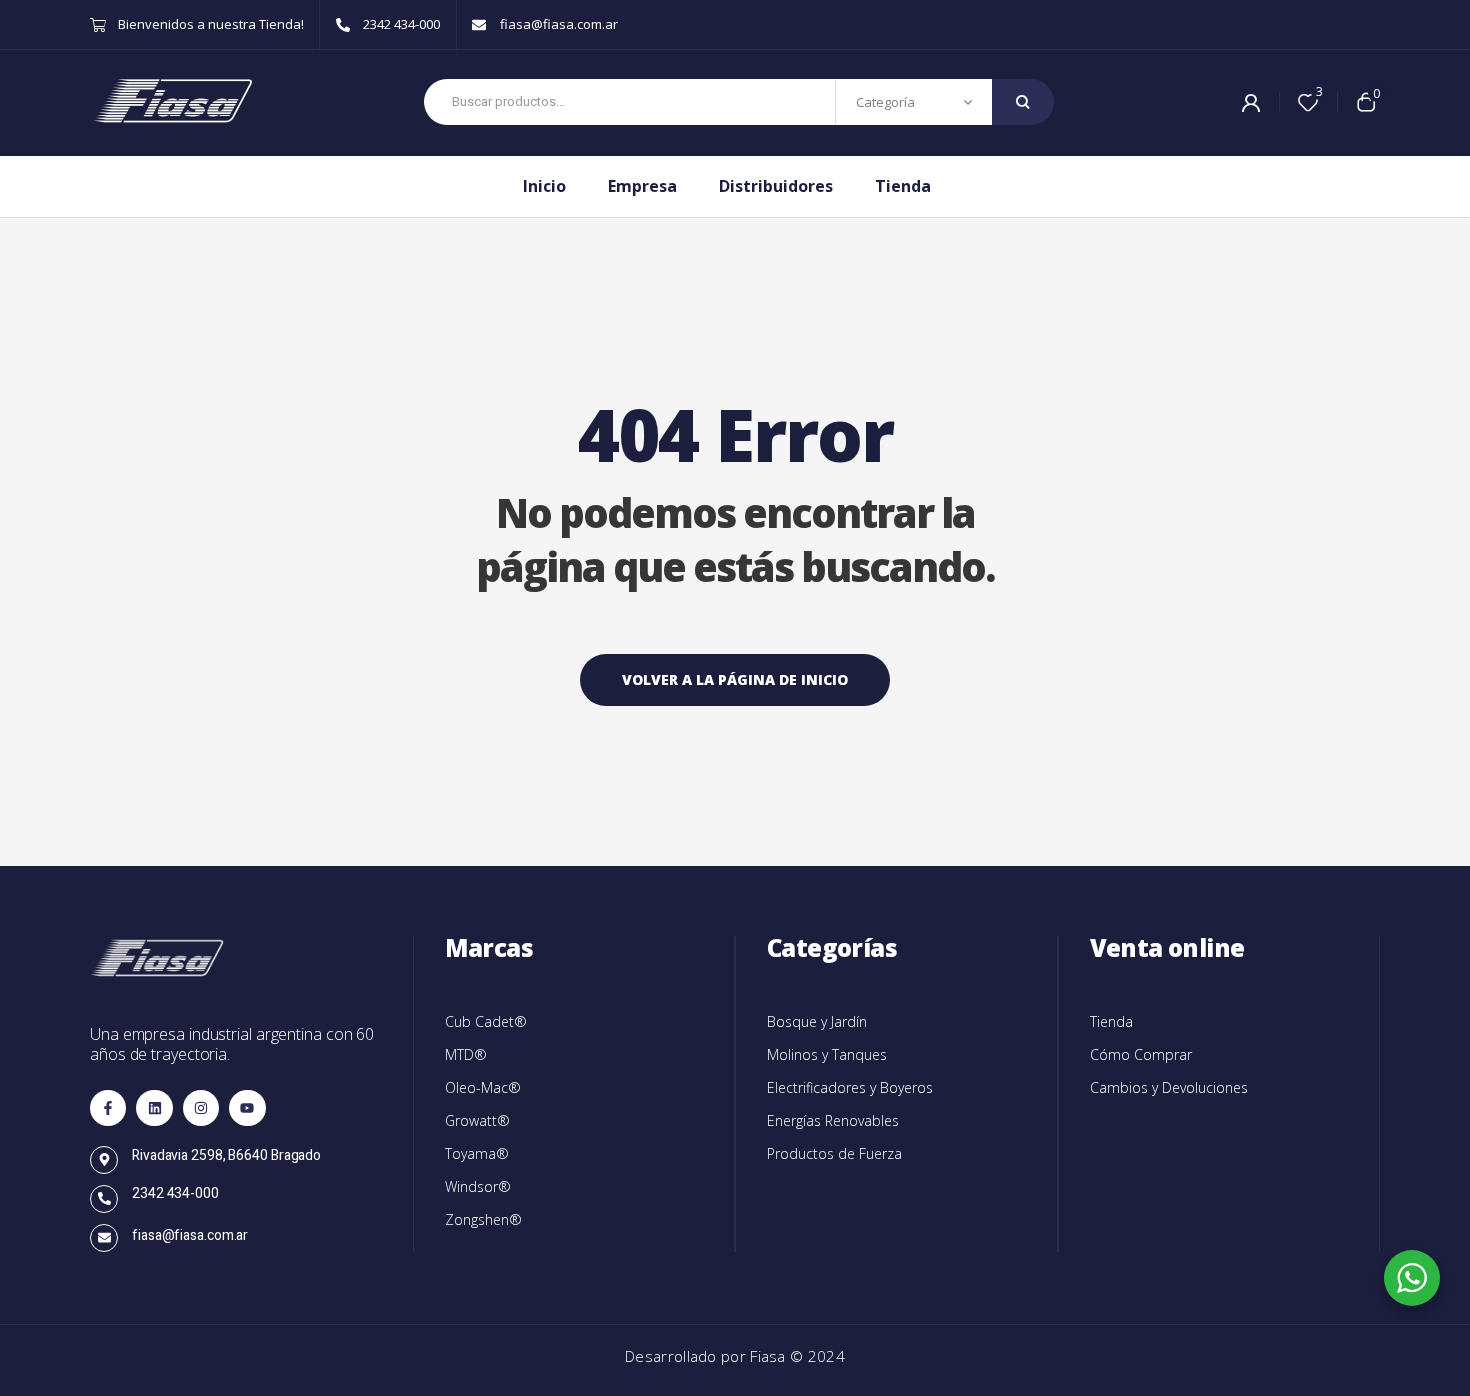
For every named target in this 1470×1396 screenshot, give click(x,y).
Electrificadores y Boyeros (850, 1087)
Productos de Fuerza (834, 1153)
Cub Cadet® (486, 1021)
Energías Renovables (833, 1120)
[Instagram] (201, 1108)
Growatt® (477, 1120)
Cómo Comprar (1141, 1054)
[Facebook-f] (108, 1108)
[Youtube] (247, 1108)
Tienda (1111, 1021)
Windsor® (478, 1186)
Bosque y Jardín (817, 1021)
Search (1023, 102)
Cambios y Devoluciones (1169, 1087)
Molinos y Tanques (827, 1054)
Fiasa (770, 1356)
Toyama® (477, 1153)
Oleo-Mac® (483, 1087)
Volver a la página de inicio (735, 679)
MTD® (466, 1054)
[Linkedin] (154, 1108)
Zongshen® (483, 1219)
